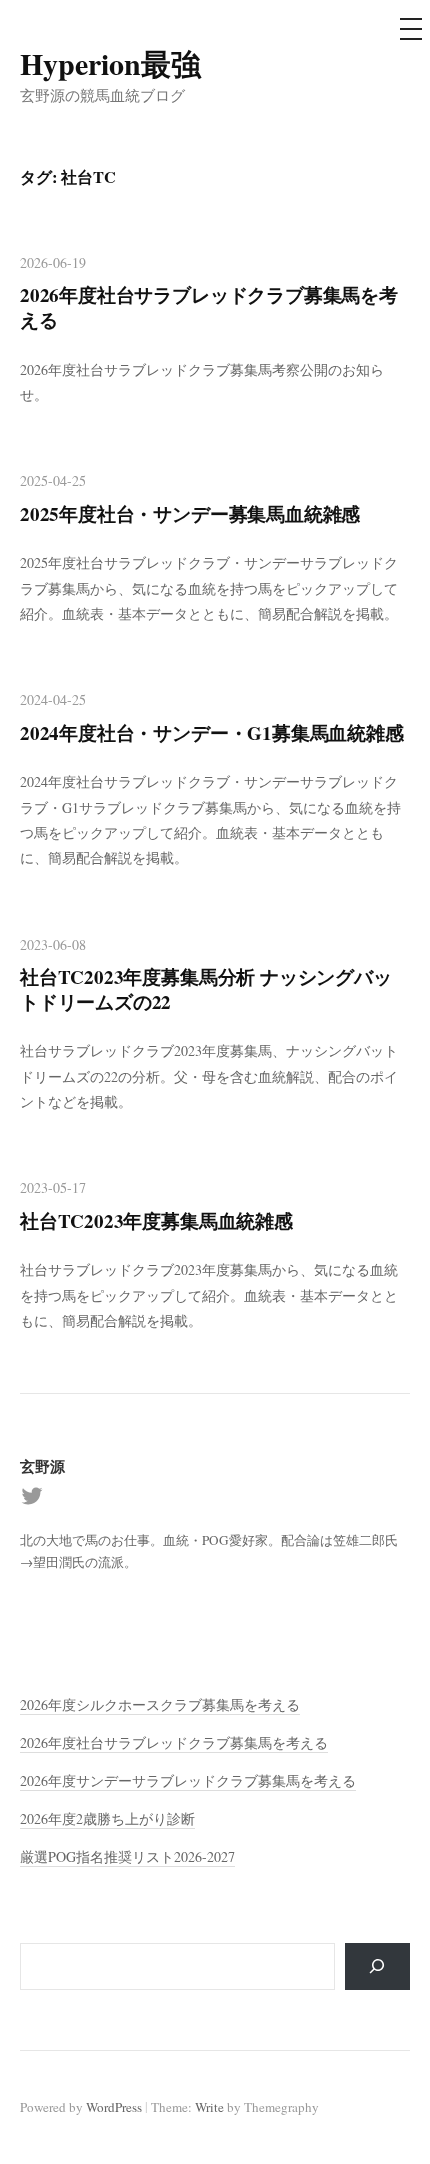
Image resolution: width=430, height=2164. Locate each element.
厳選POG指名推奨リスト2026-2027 (127, 1856)
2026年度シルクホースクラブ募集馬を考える (160, 1704)
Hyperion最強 (110, 63)
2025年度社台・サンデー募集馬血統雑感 (190, 513)
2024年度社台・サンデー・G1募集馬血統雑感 (212, 732)
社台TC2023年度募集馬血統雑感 (156, 1220)
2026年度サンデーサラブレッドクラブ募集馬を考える (188, 1780)
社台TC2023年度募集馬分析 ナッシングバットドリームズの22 (206, 989)
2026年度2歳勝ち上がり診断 (107, 1818)
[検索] (378, 1966)
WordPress (114, 2107)
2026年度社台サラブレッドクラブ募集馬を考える (209, 307)
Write (209, 2107)
